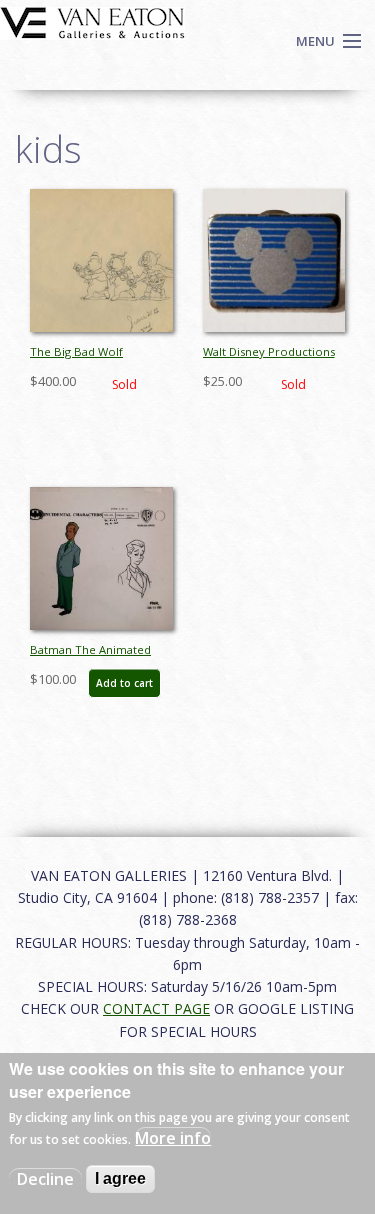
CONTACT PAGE (156, 1008)
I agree (120, 1178)
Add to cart (124, 683)
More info (173, 1138)
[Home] (92, 21)
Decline (45, 1179)
